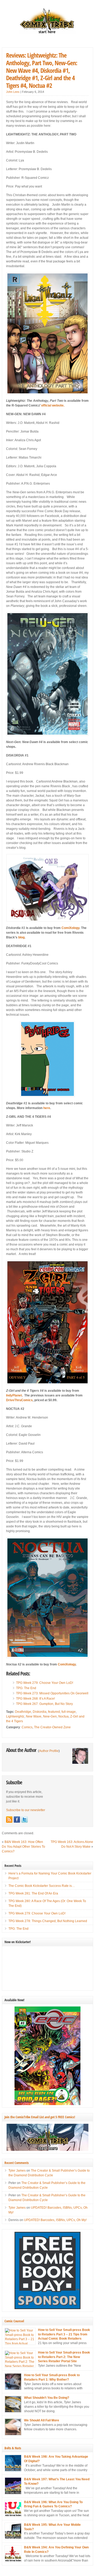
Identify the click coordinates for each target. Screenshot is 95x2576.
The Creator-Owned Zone (52, 1727)
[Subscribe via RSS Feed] (9, 1820)
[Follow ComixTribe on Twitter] (25, 1820)
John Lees (13, 92)
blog (21, 937)
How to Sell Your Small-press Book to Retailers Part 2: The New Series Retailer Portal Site (64, 2357)
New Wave (34, 1716)
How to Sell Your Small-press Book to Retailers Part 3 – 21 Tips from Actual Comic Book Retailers (64, 2334)
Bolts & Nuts (13, 2448)
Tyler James (17, 2171)
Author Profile (49, 1751)
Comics (27, 1727)
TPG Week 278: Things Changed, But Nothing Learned (48, 1921)
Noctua (63, 1716)
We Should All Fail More (42, 2420)
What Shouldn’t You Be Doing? (47, 2398)
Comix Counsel (14, 2321)
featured (54, 1712)
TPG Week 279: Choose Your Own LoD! (45, 1683)
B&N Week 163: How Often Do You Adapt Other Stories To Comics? (23, 1847)
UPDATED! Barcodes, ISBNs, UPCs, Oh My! (55, 2220)
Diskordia (40, 1712)
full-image (69, 1712)
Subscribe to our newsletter (26, 1810)
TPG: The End (26, 1688)
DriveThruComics (19, 1400)
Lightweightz (15, 1716)
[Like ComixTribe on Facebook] (17, 1820)
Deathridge (23, 1712)
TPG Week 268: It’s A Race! (35, 1699)
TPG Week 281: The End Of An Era (33, 1893)
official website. (53, 405)
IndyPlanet (14, 1395)
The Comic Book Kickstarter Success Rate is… (42, 1886)
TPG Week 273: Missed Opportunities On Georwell (52, 1693)
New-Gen (50, 1716)
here (47, 1108)
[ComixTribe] (47, 33)
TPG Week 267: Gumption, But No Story (44, 1704)
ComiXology (70, 928)
